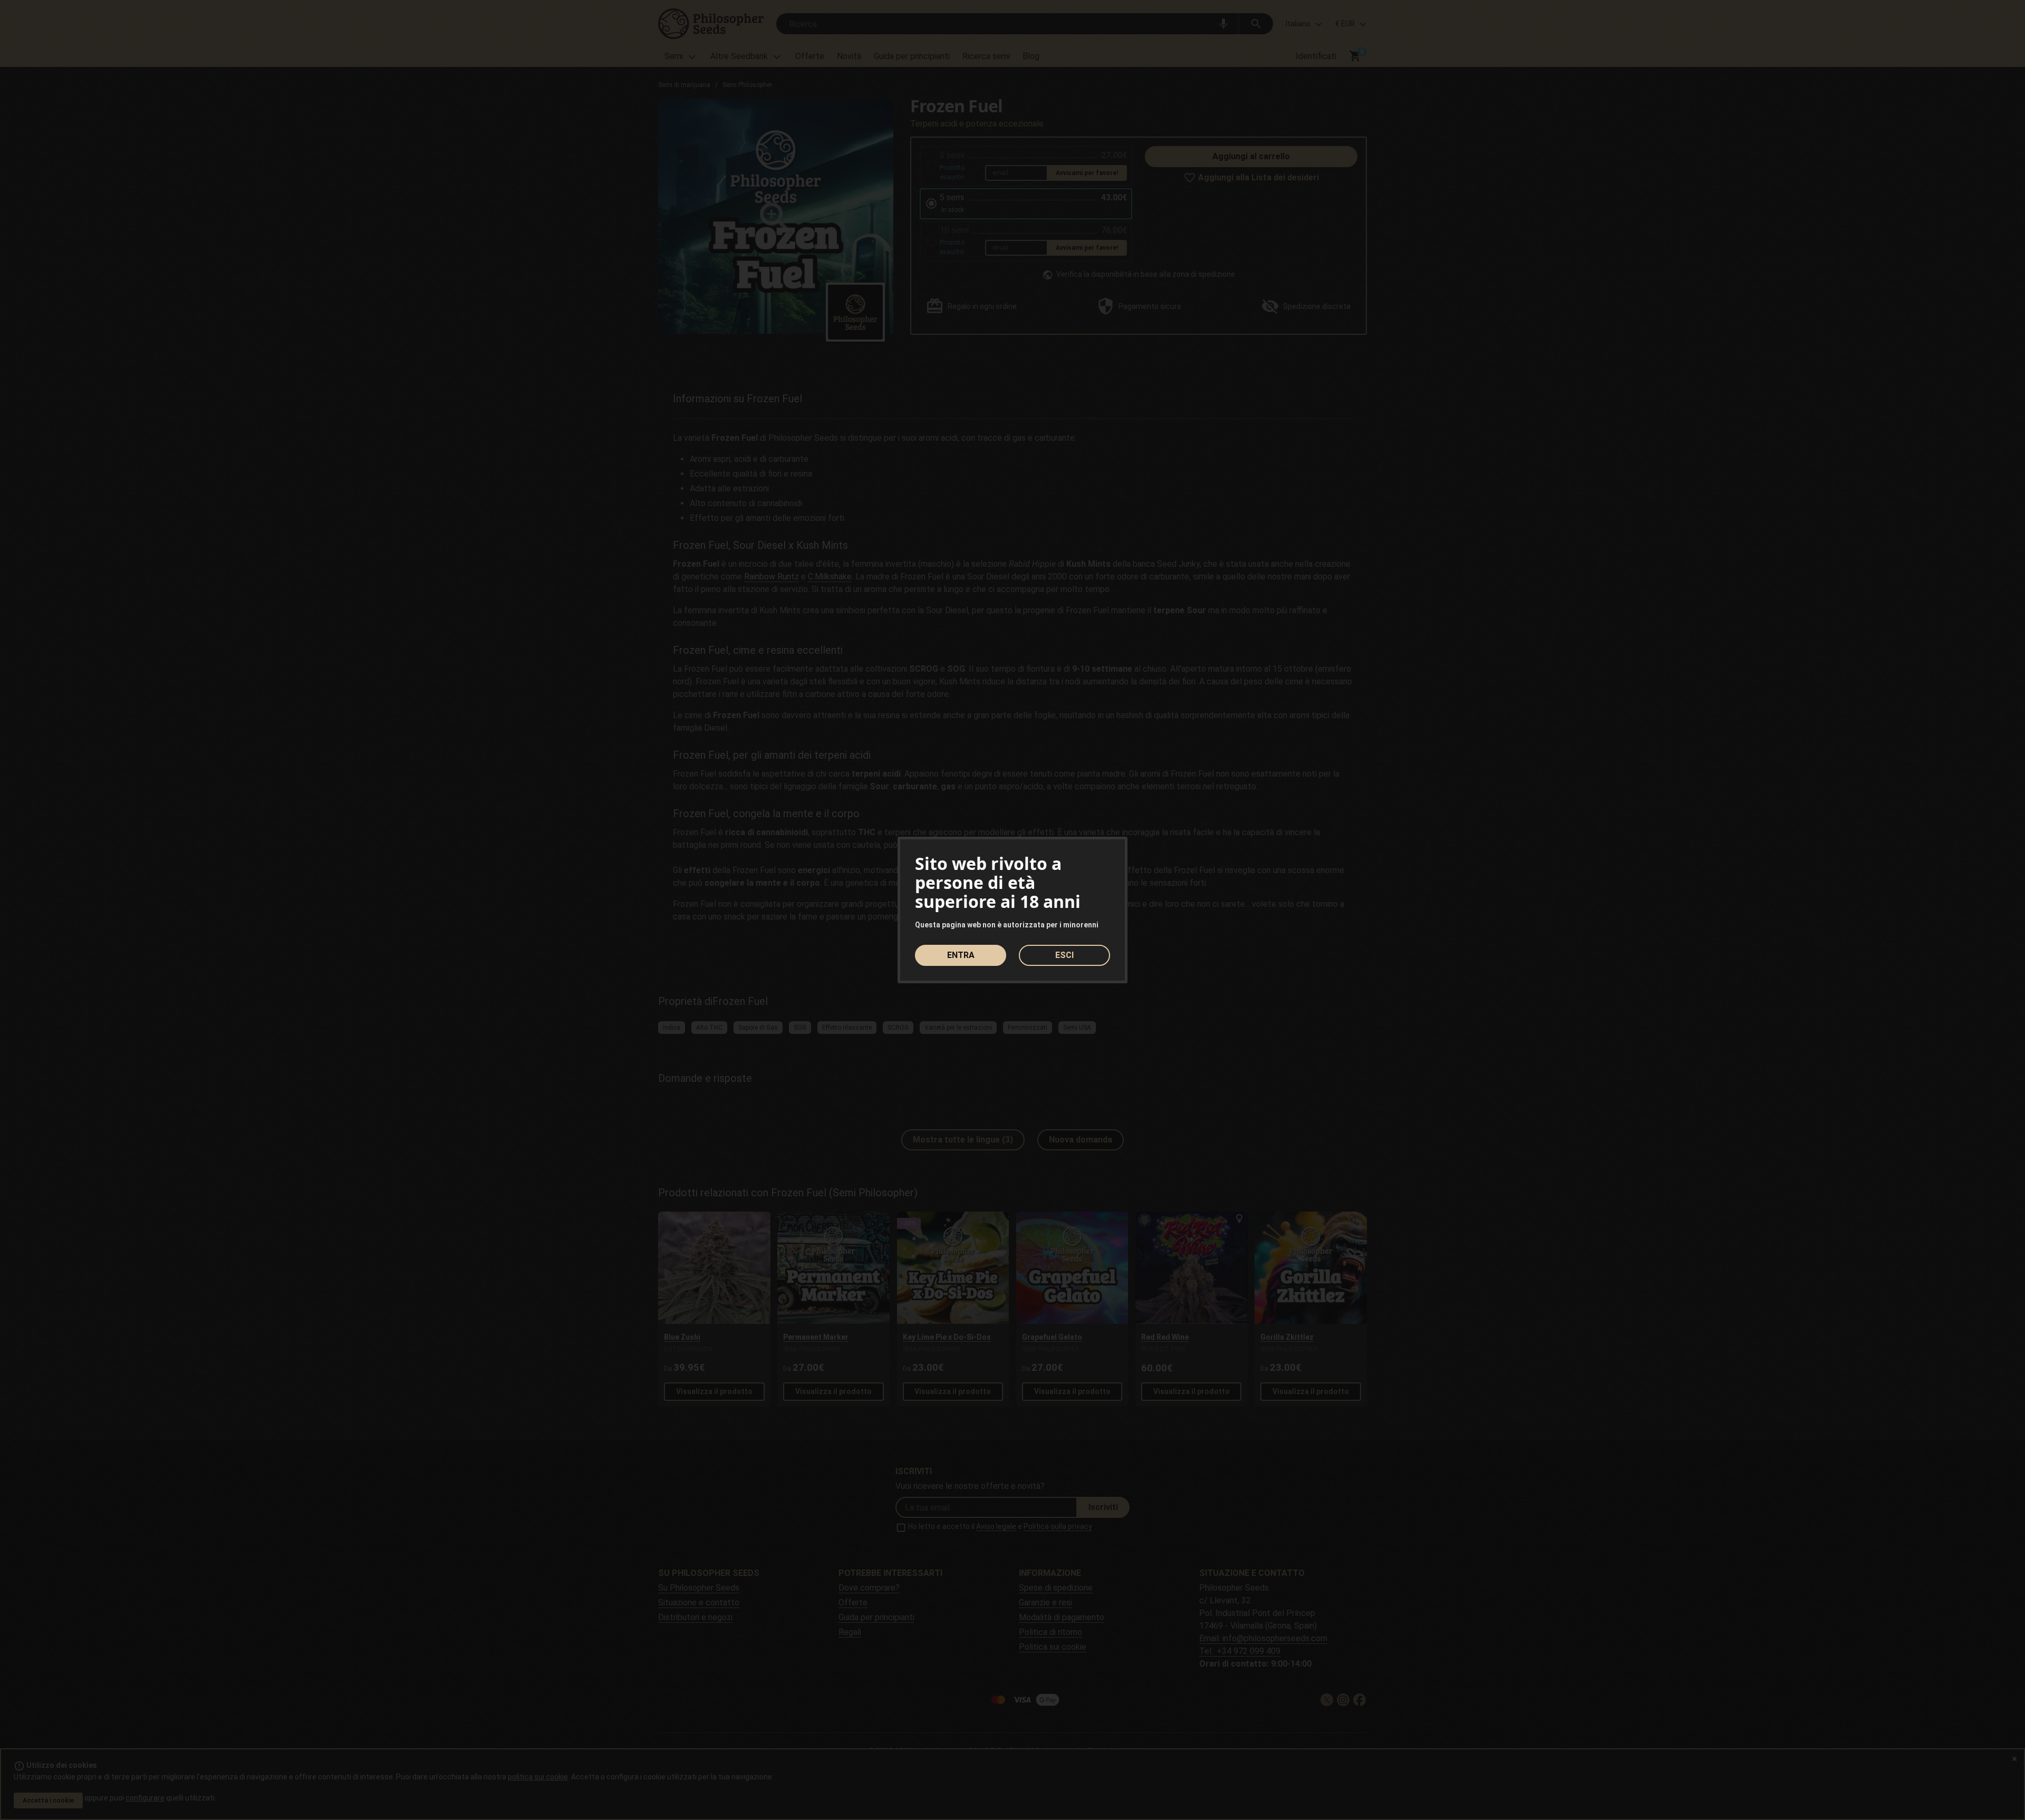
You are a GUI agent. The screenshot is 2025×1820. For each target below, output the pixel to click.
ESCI (1064, 955)
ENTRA (961, 955)
